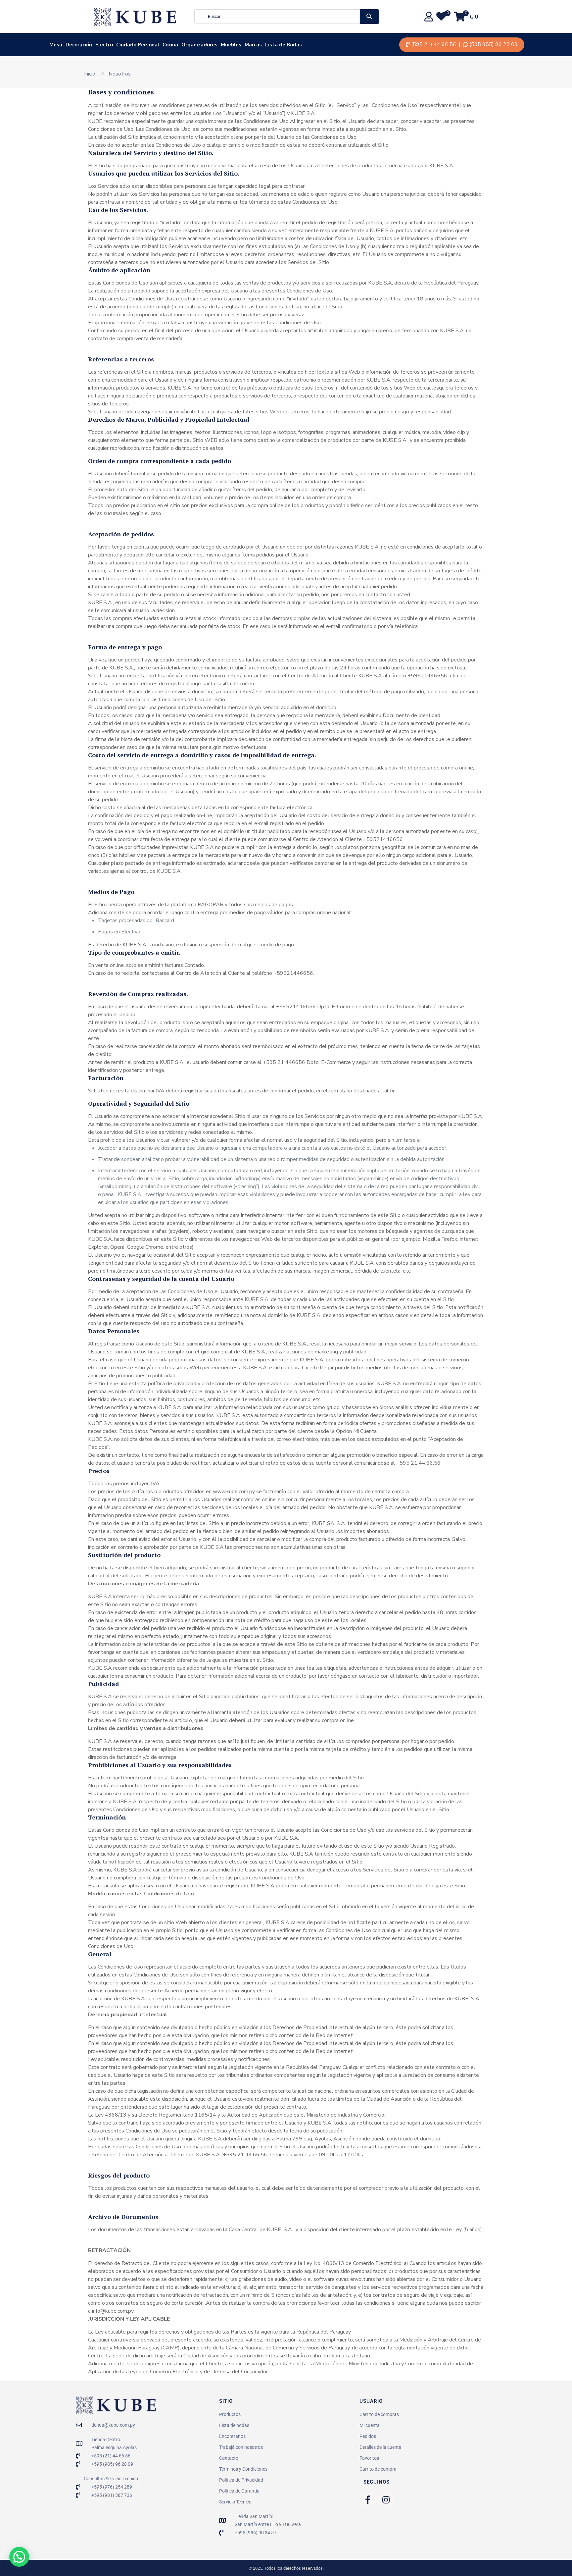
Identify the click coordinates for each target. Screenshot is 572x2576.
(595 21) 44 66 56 (434, 44)
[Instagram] (386, 2499)
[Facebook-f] (368, 2499)
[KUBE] (135, 17)
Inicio (90, 74)
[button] (19, 2557)
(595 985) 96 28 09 (494, 44)
